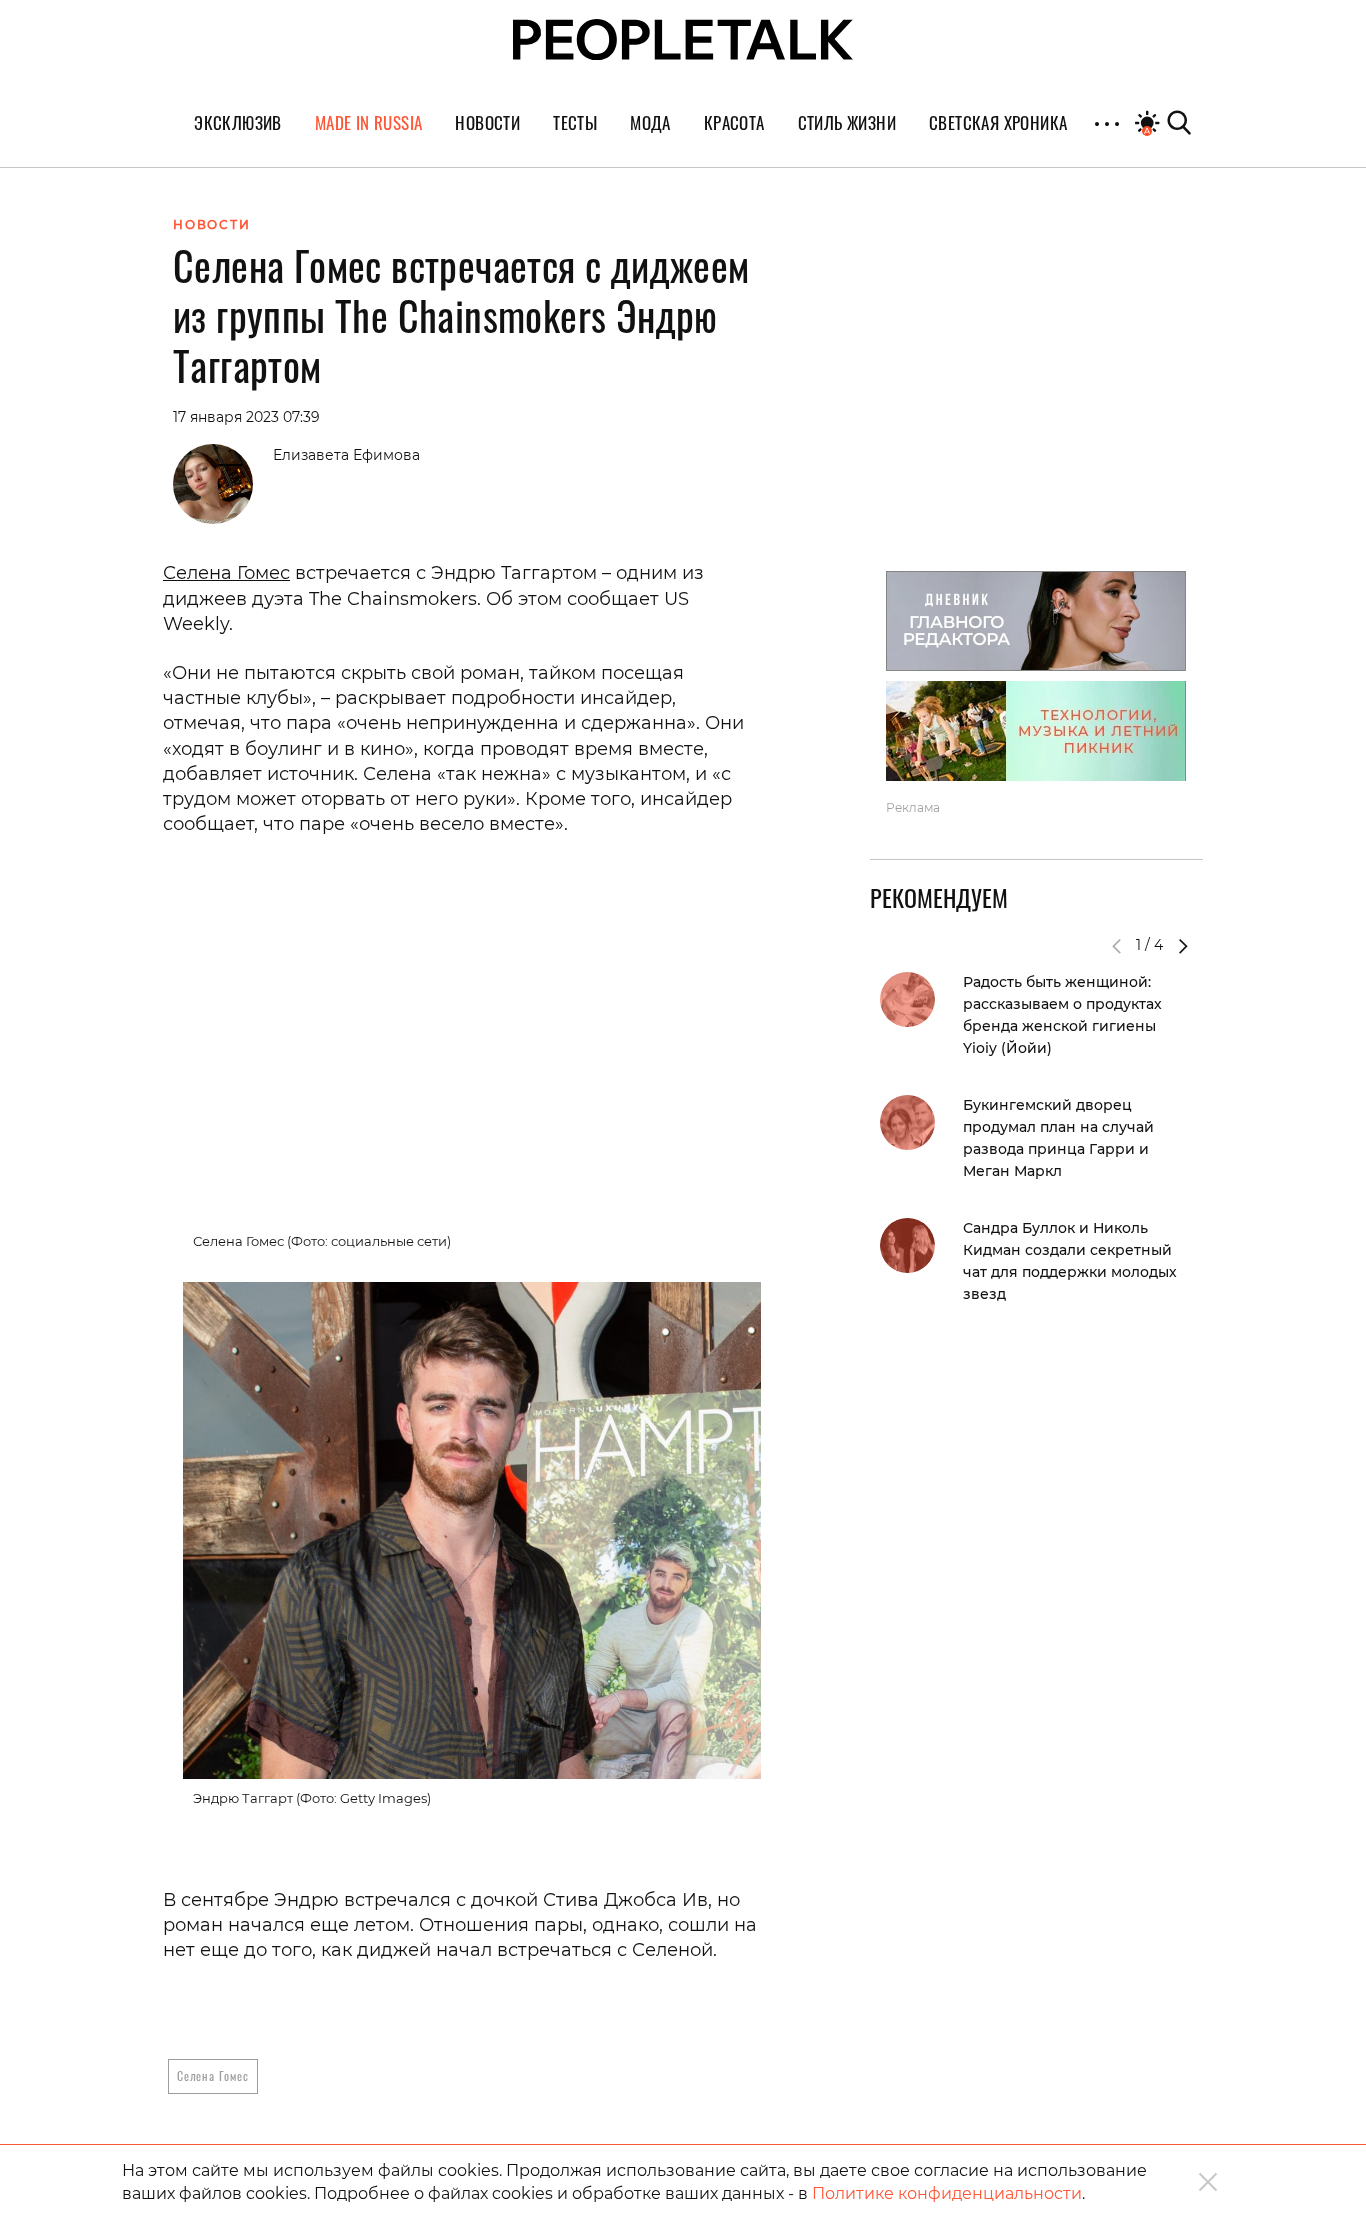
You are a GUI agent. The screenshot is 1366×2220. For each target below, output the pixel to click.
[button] (1183, 946)
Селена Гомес (226, 573)
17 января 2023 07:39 (246, 417)
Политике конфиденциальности (947, 2193)
